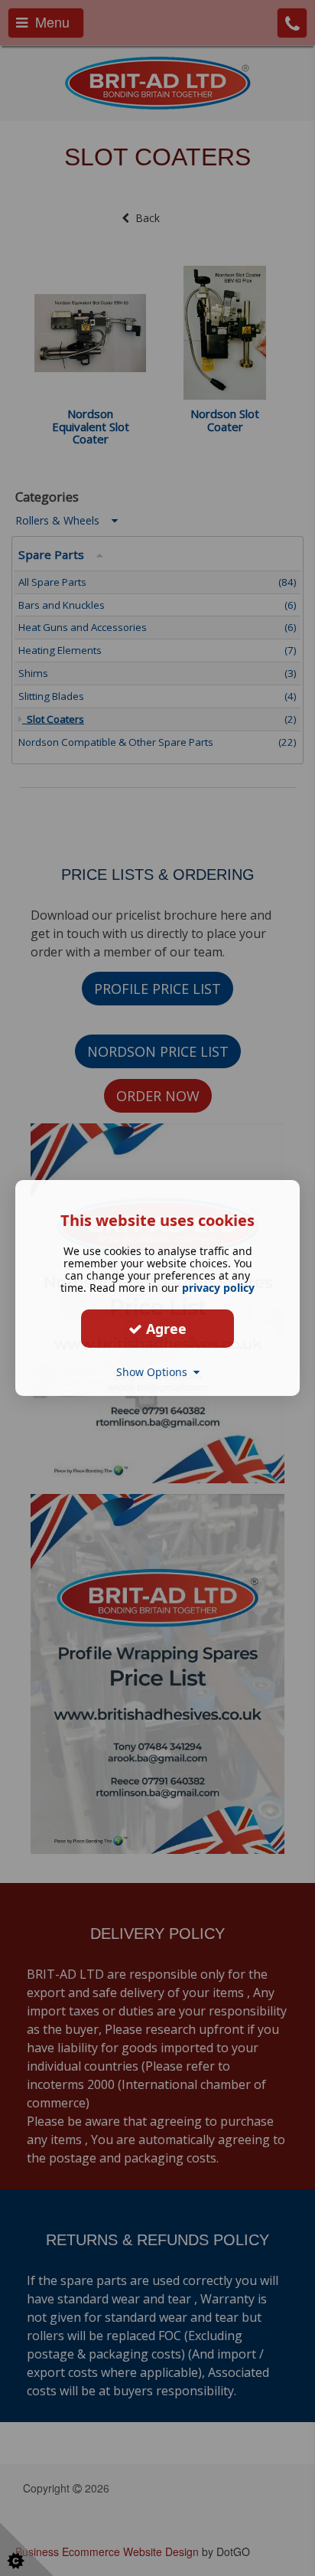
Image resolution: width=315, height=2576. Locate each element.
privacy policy (218, 1288)
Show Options (155, 1372)
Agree (164, 1328)
